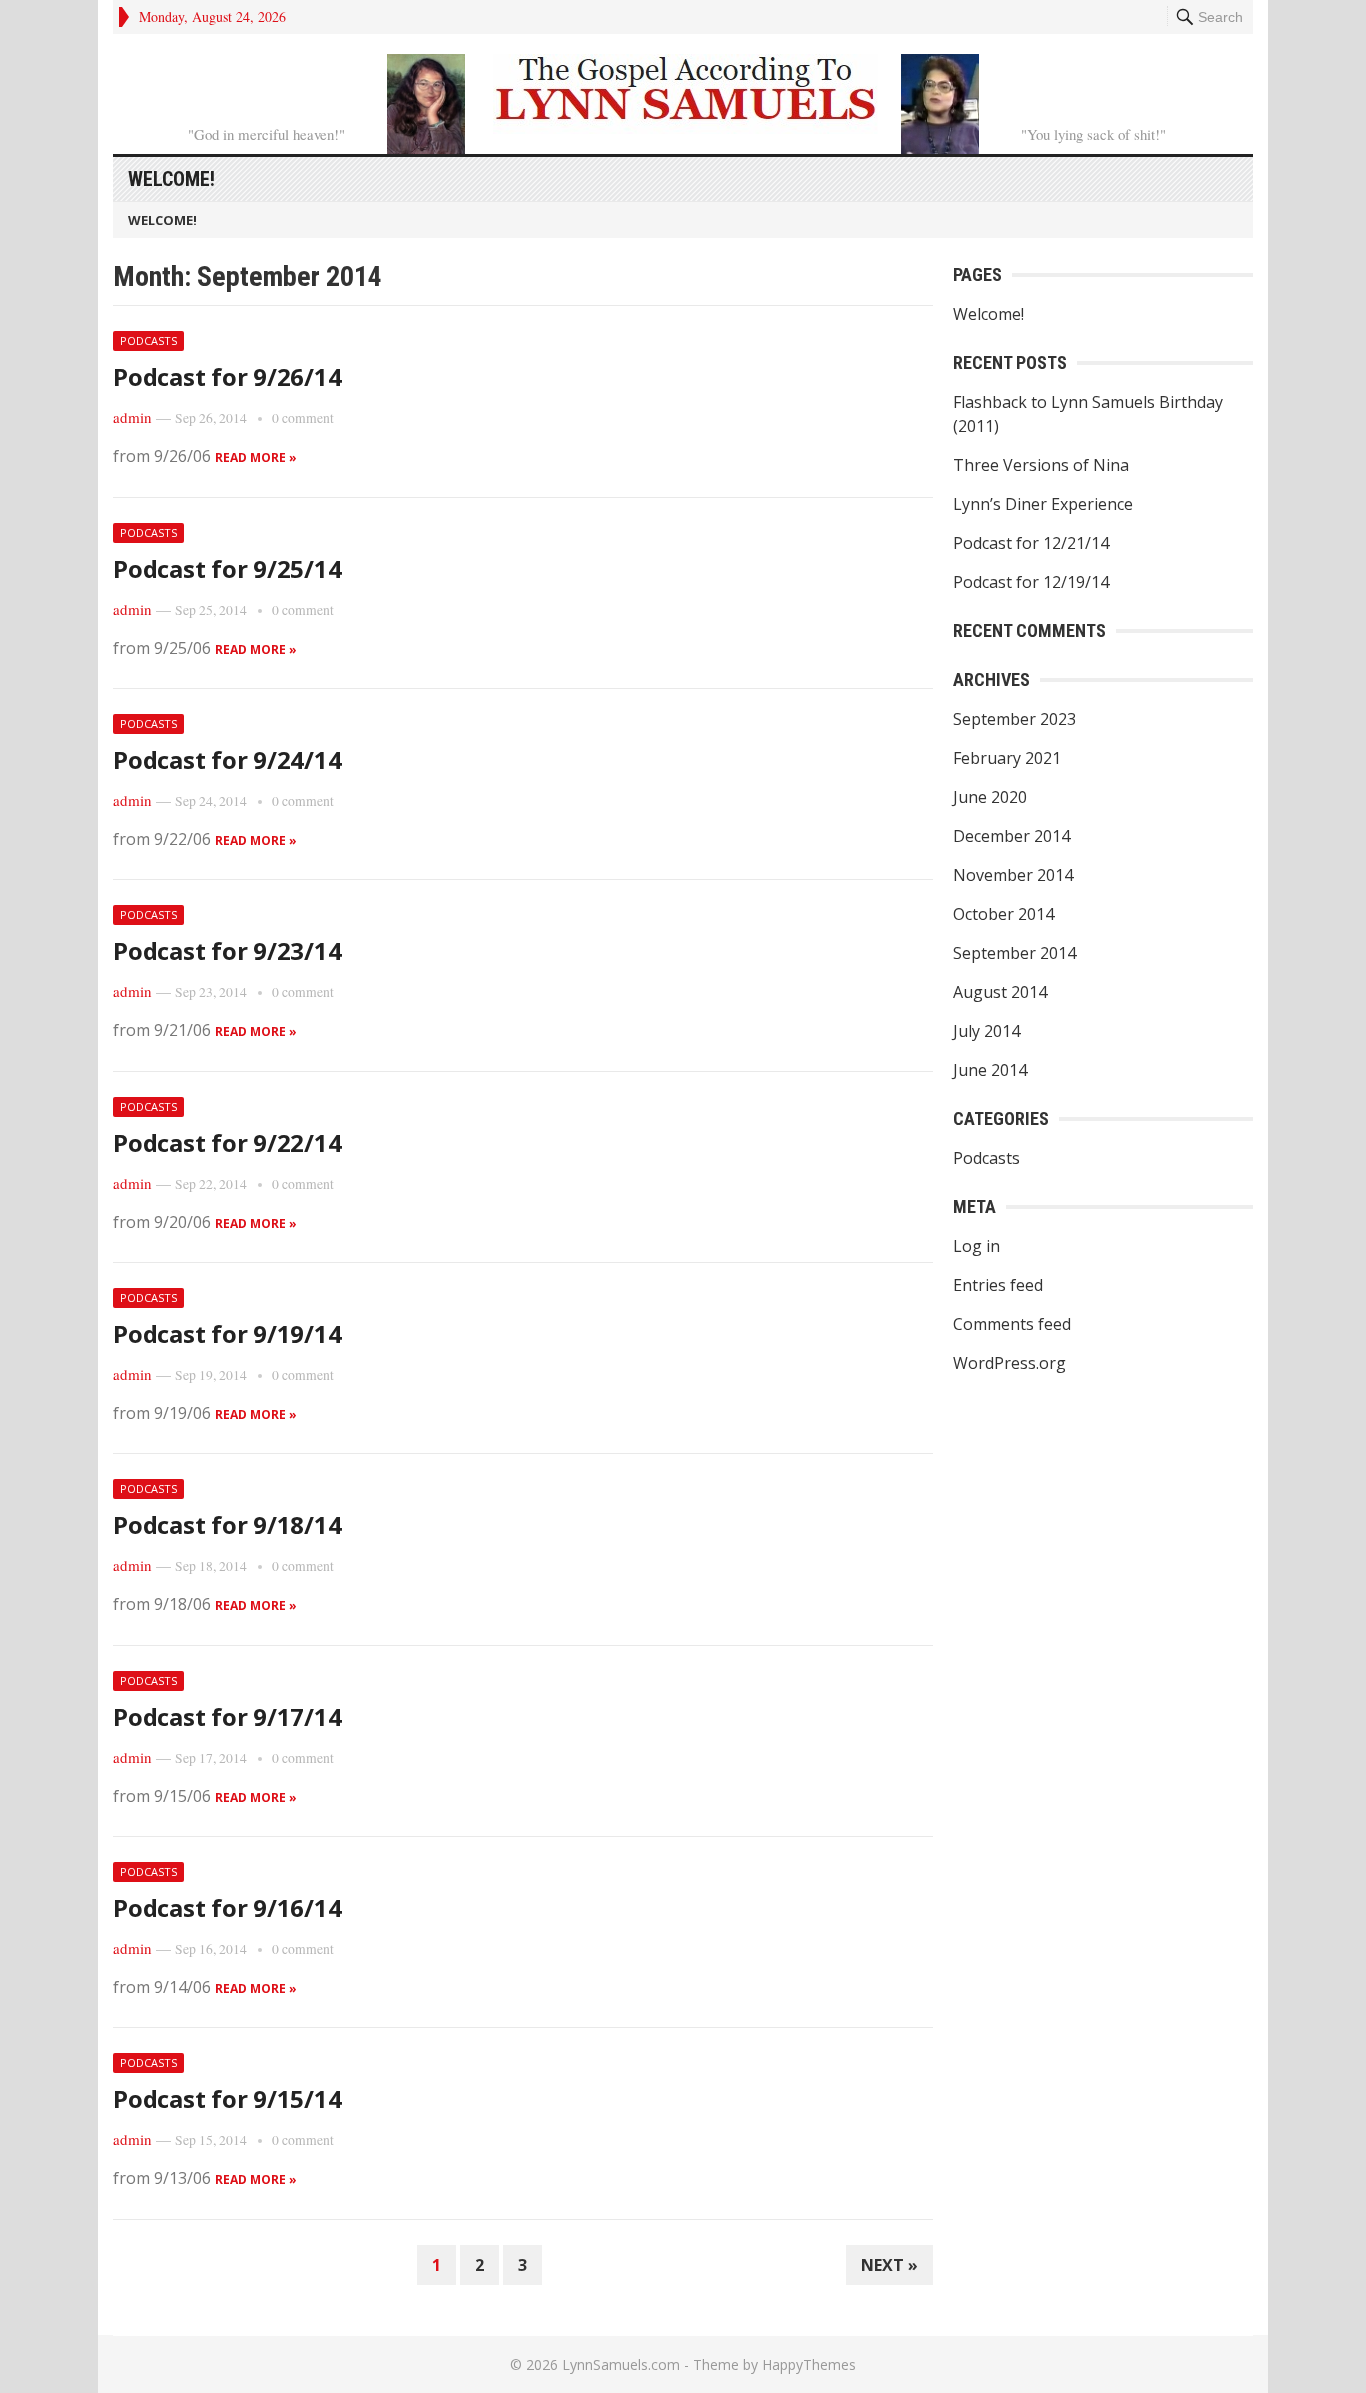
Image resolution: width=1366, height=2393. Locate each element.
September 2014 (1014, 953)
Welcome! (171, 179)
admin (132, 417)
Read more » (256, 457)
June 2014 (990, 1070)
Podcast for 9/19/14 (227, 1333)
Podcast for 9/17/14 (227, 1716)
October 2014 (1003, 914)
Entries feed (998, 1285)
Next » (889, 2265)
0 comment (303, 418)
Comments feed (1012, 1324)
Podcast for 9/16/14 (227, 1907)
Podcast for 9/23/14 (227, 950)
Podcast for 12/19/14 (1031, 582)
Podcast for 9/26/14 (227, 376)
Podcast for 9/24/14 (227, 759)
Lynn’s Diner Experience (1043, 504)
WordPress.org (1009, 1363)
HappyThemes (809, 2364)
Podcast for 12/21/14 (1031, 543)
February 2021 (1007, 758)
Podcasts (148, 340)
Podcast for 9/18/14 (227, 1524)
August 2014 (1000, 992)
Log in (976, 1246)
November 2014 (1013, 875)
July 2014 (986, 1031)
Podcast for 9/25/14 (227, 568)
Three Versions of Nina (1041, 465)
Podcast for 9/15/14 (227, 2098)
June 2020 (990, 797)
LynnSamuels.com (621, 2364)
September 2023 (1014, 719)
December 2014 (1011, 836)
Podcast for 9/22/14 (227, 1142)
